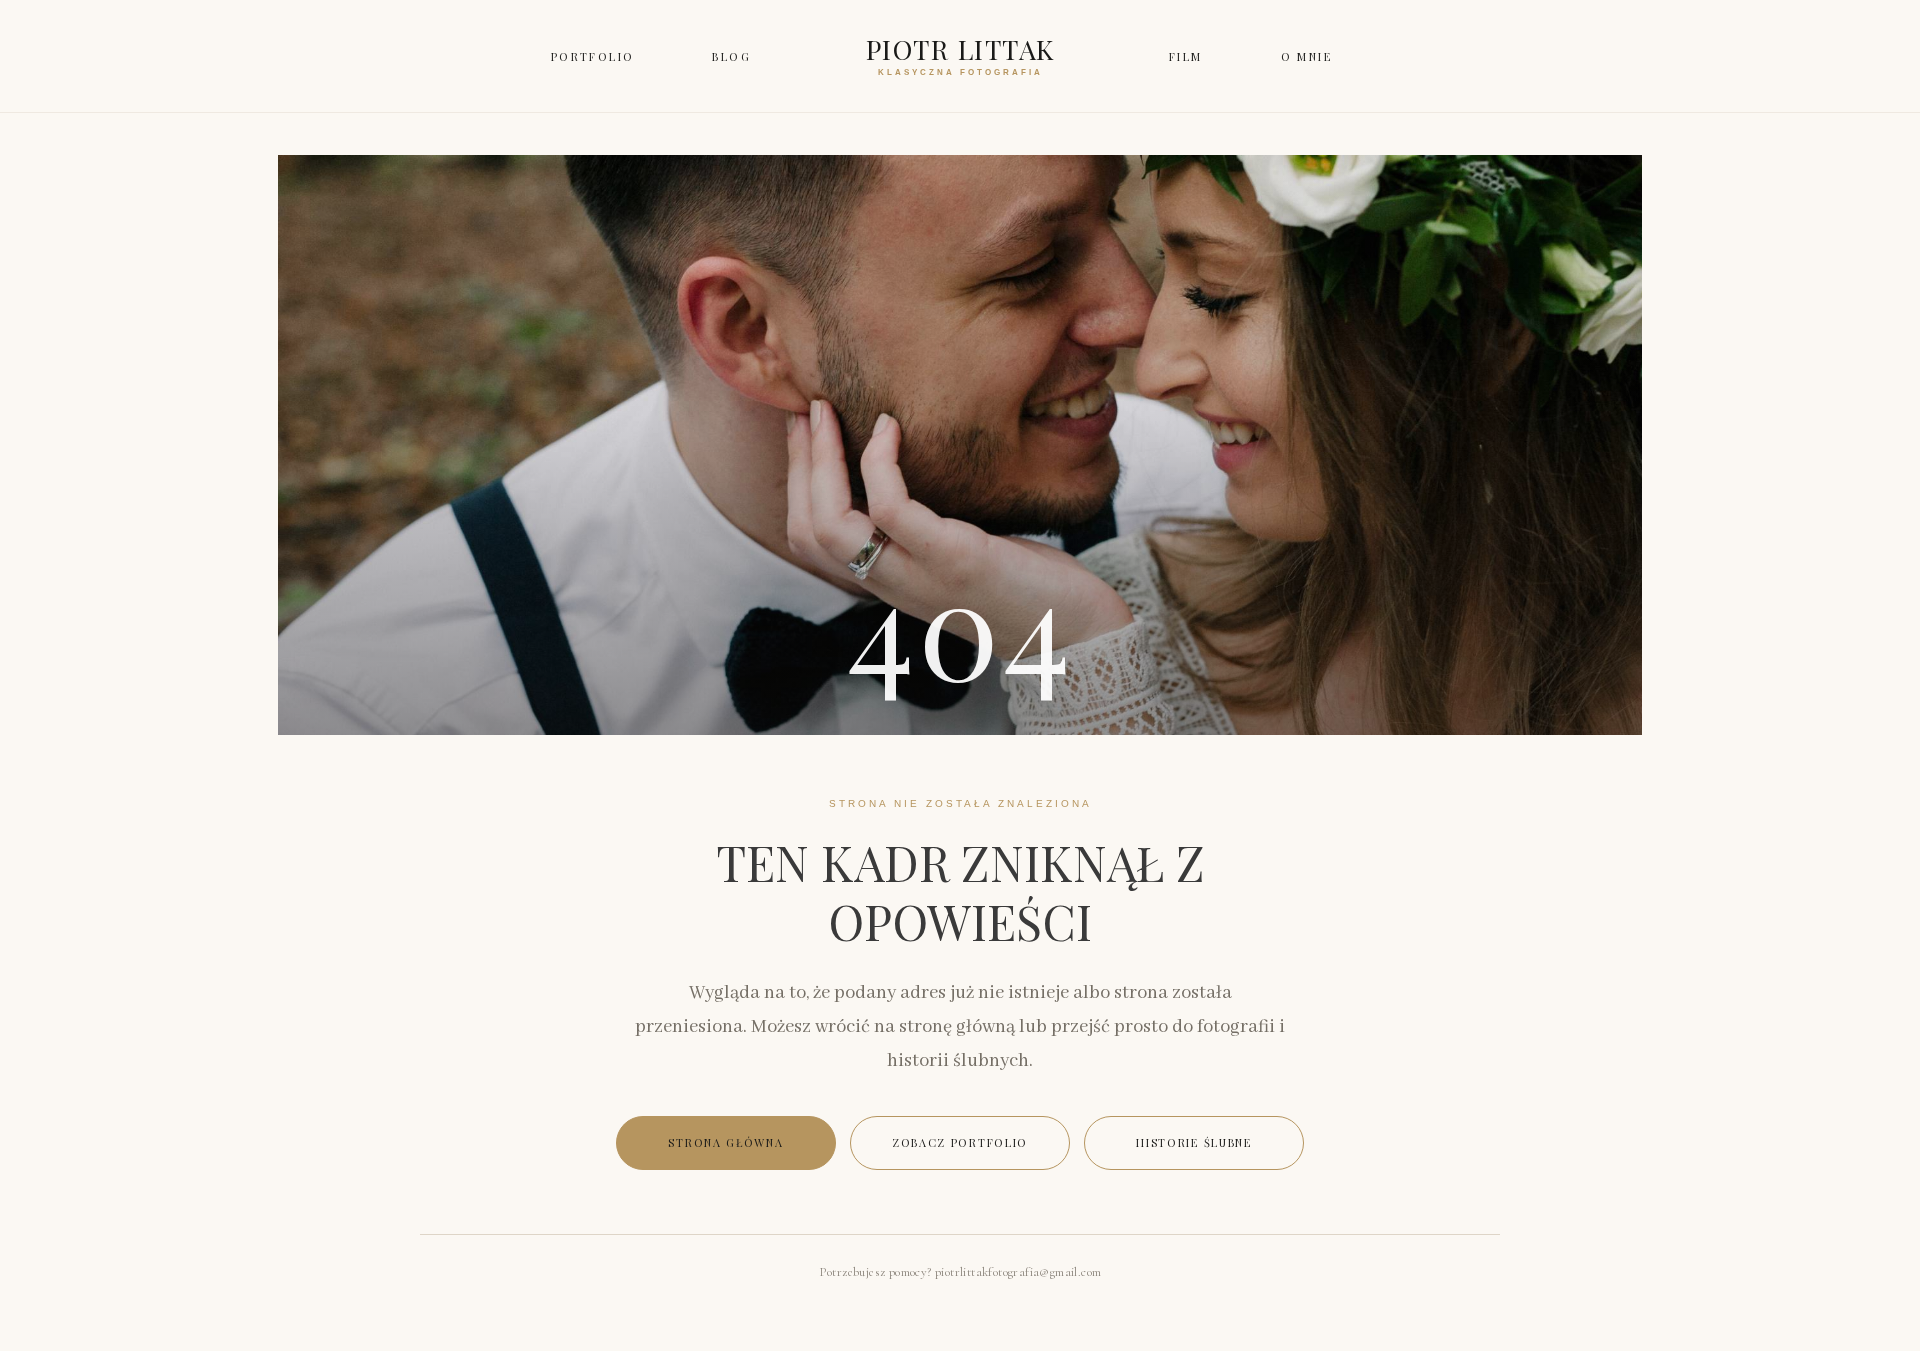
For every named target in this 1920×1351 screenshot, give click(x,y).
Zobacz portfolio (960, 1142)
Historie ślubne (1194, 1142)
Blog (731, 56)
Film (1186, 56)
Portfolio (593, 56)
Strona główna (725, 1142)
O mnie (1306, 56)
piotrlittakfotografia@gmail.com (1018, 1272)
